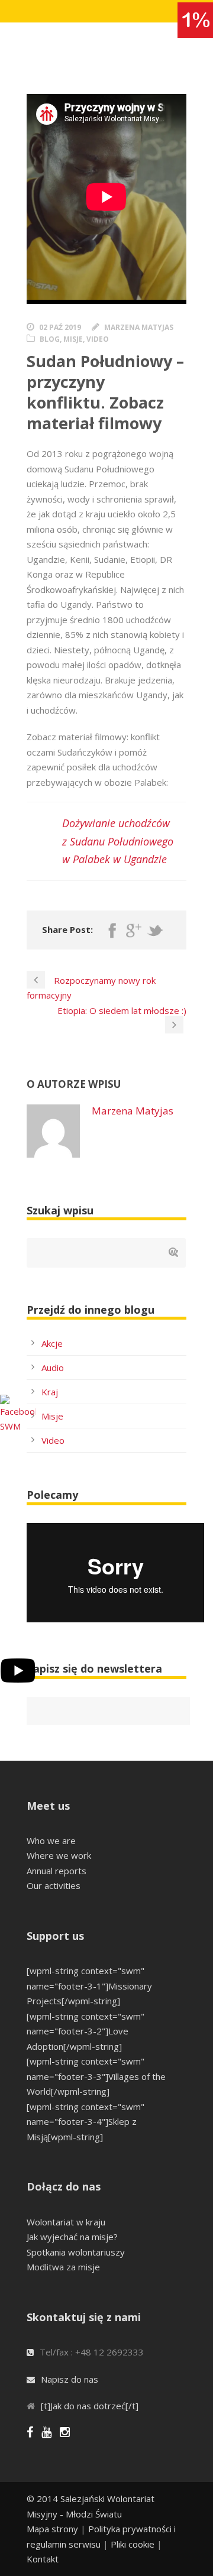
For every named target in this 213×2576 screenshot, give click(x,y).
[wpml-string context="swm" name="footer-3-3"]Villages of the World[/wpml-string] (96, 2076)
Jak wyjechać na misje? (72, 2237)
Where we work (59, 1855)
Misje (52, 1416)
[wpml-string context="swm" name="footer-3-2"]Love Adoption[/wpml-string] (85, 2031)
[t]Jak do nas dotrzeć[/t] (90, 2406)
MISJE (73, 339)
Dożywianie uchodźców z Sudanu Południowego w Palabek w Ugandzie (118, 841)
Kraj (50, 1392)
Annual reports (57, 1871)
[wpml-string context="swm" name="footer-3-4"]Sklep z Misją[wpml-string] (85, 2122)
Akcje (52, 1343)
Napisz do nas (70, 2379)
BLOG (50, 339)
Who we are (51, 1841)
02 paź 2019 (60, 327)
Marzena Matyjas (139, 327)
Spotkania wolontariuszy (76, 2252)
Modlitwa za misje (63, 2267)
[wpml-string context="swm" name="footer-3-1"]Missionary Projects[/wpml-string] (89, 1986)
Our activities (54, 1885)
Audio (53, 1368)
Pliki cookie (133, 2544)
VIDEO (98, 339)
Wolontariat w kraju (66, 2222)
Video (53, 1440)
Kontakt (43, 2559)
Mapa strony (52, 2529)
